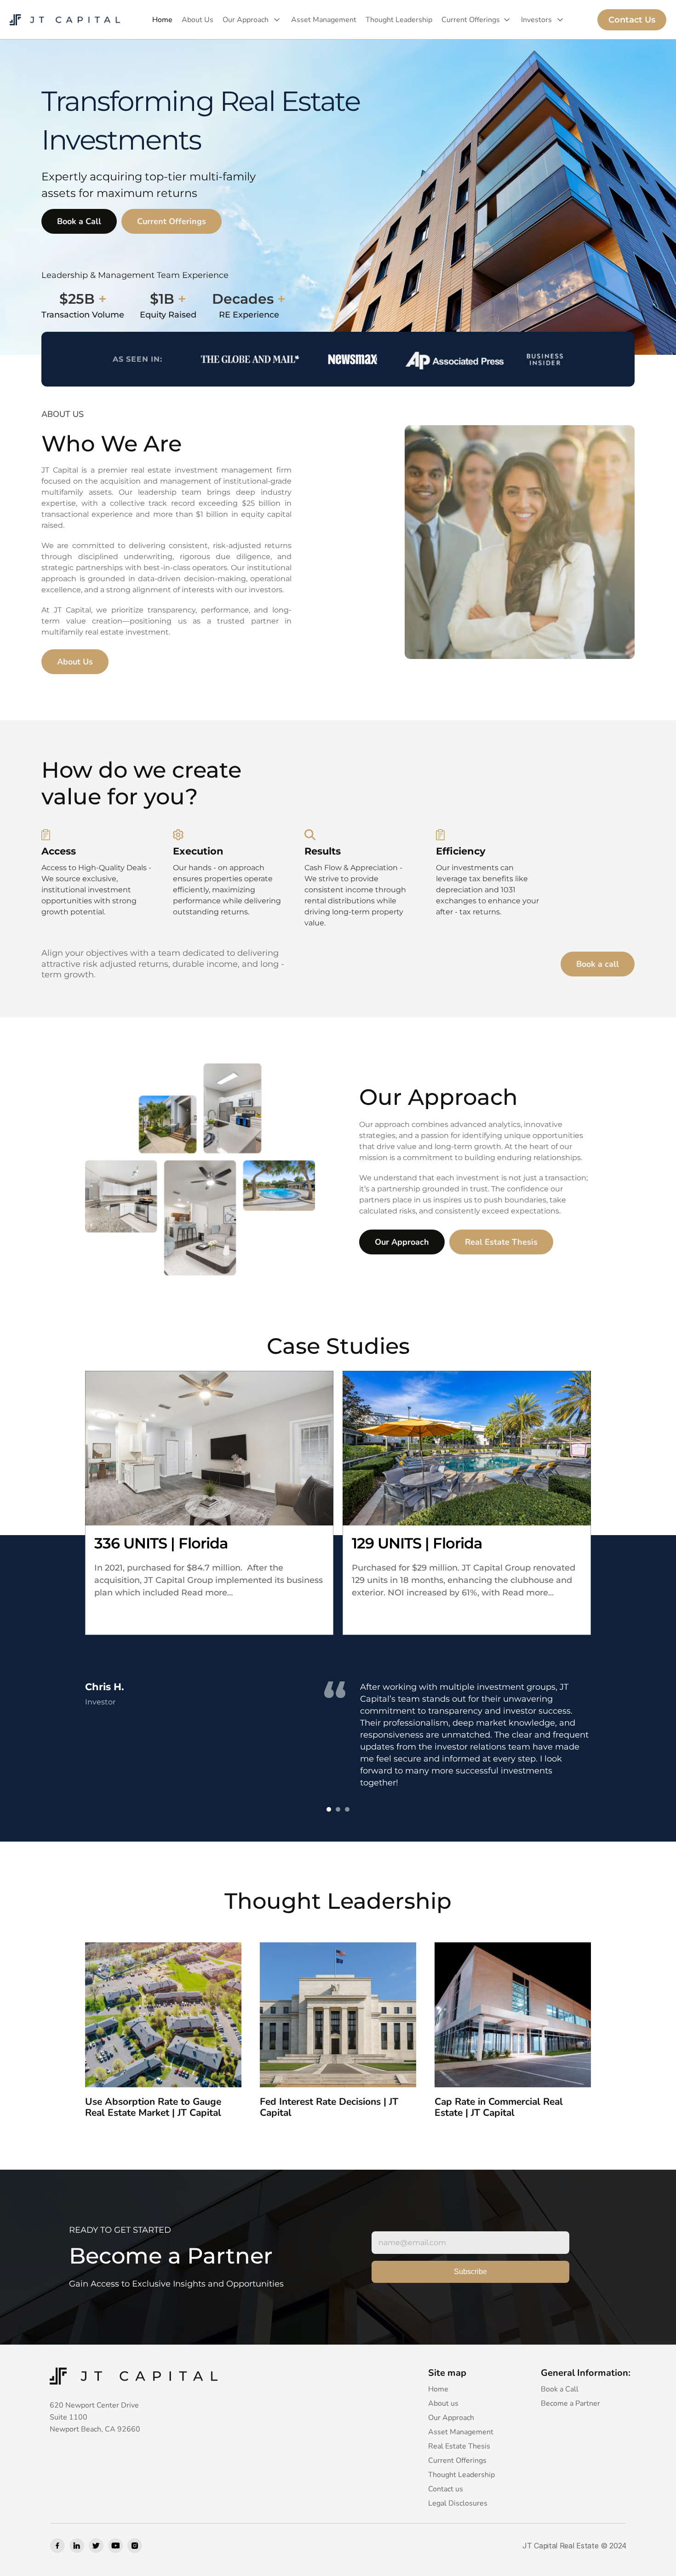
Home (162, 20)
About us (443, 2403)
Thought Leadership (399, 20)
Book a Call (560, 2389)
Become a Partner (570, 2403)
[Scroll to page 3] (348, 1809)
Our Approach (246, 20)
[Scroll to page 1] (328, 1809)
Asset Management (324, 20)
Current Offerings (471, 20)
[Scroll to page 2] (338, 1809)
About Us (198, 20)
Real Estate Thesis (459, 2446)
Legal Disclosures (458, 2503)
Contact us (446, 2489)
